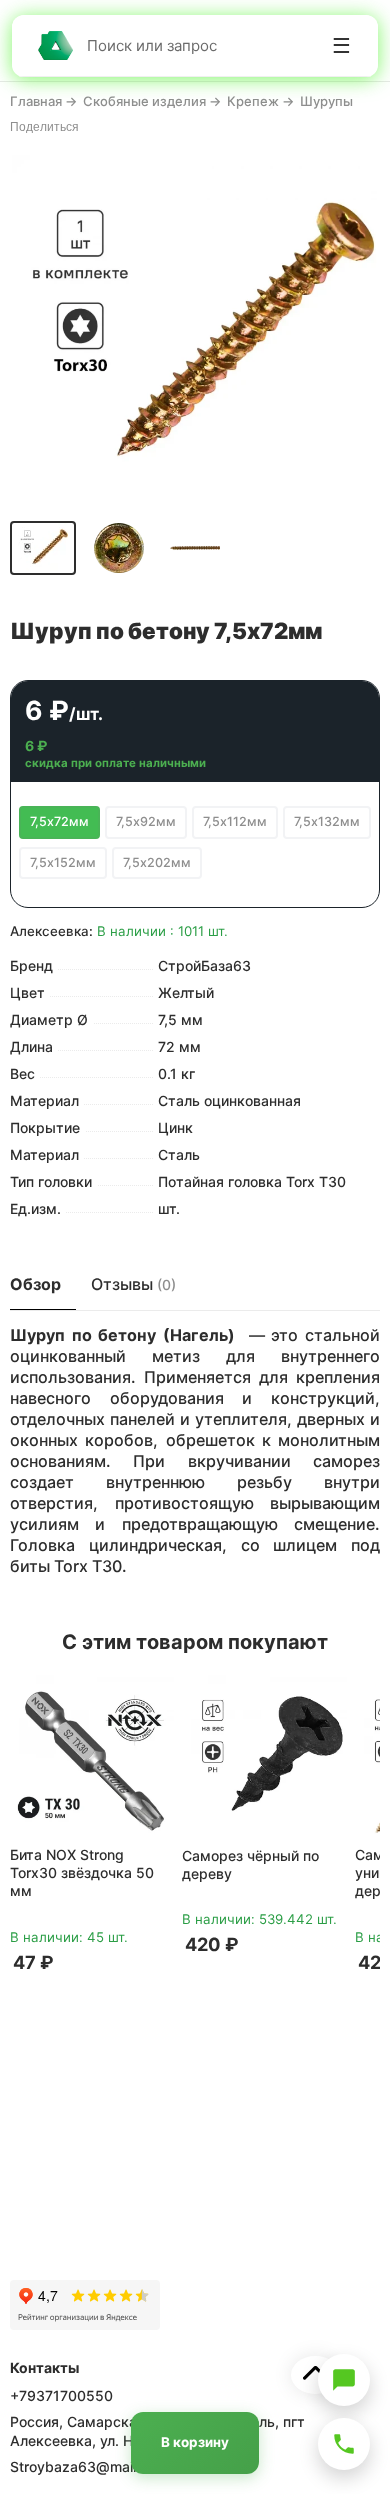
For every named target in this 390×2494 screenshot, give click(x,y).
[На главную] (55, 45)
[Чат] (344, 2380)
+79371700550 (61, 2395)
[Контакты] (344, 2444)
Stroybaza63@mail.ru (81, 2466)
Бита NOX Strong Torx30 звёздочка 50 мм (82, 1872)
